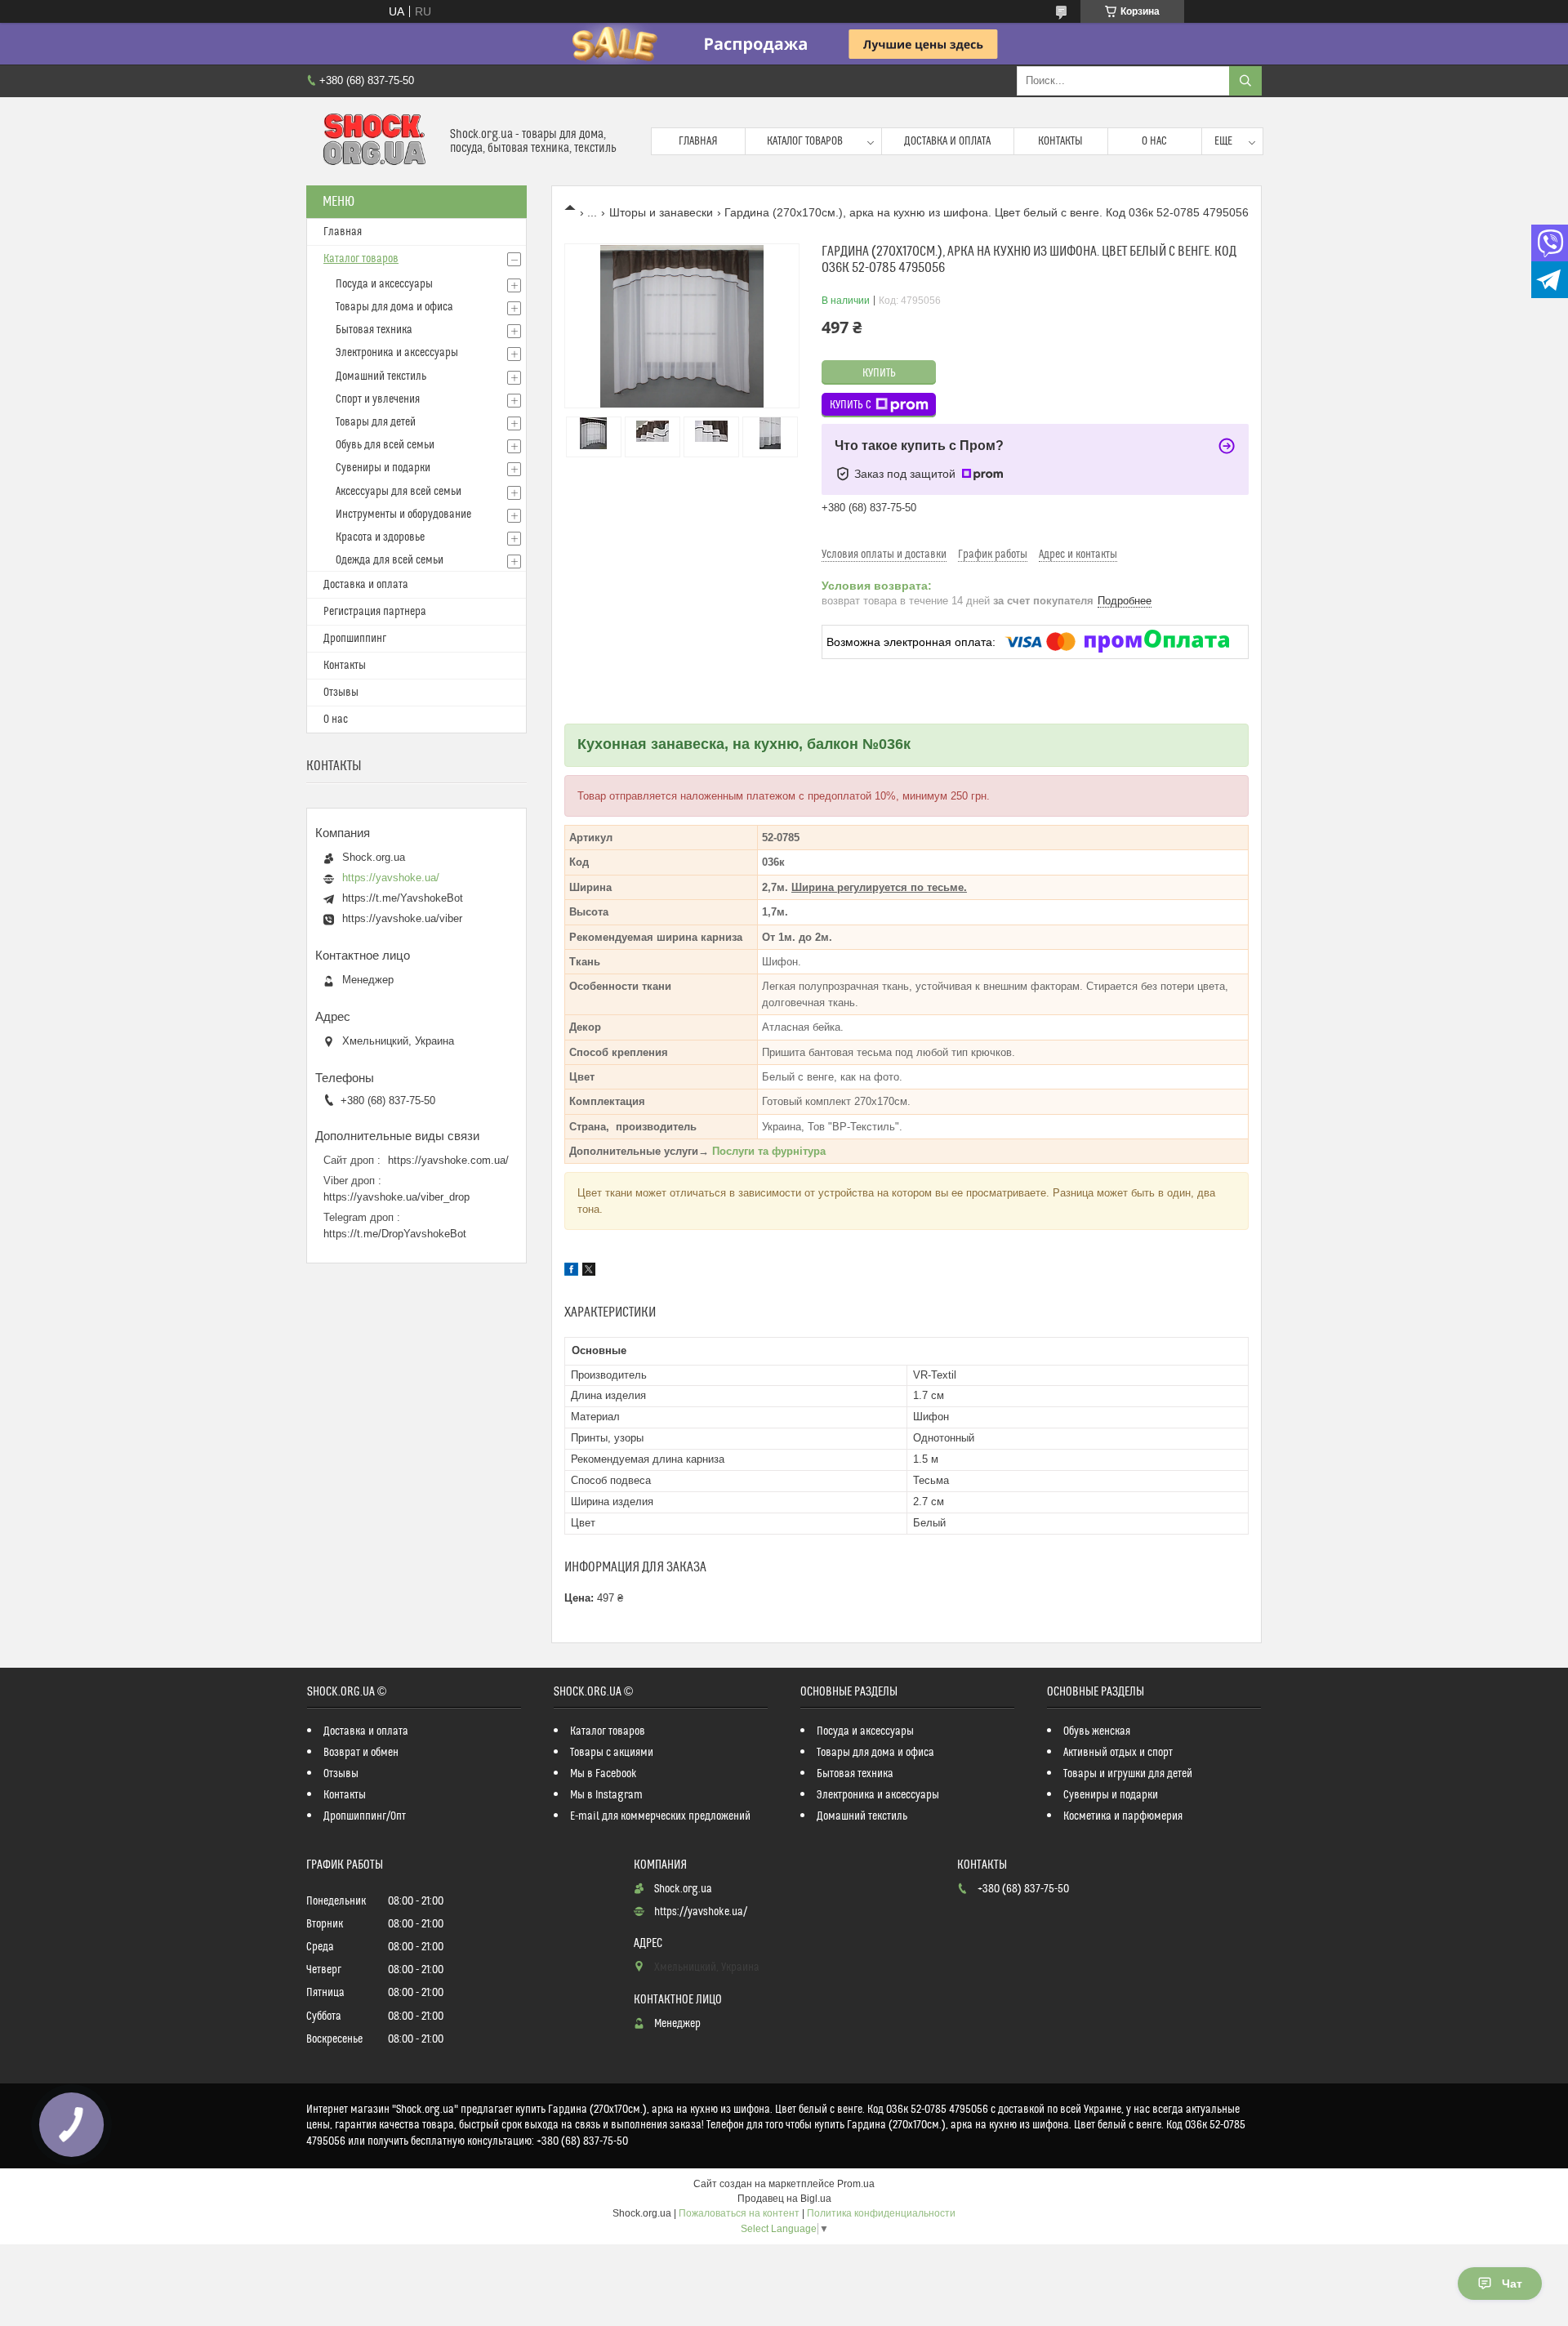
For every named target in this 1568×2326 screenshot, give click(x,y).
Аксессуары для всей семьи (399, 492)
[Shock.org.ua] (372, 141)
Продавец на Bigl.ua (784, 2199)
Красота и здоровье (380, 537)
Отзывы (341, 693)
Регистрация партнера (375, 612)
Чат (1512, 2284)
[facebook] (571, 1272)
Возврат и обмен (361, 1753)
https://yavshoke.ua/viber (402, 918)
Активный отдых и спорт (1118, 1753)
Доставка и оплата (947, 141)
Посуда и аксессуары (384, 284)
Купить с (851, 405)
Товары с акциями (612, 1753)
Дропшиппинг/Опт (365, 1816)
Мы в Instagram (606, 1795)
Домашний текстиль (381, 377)
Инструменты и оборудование (403, 515)
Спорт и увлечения (378, 399)
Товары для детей (376, 422)
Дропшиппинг (355, 639)
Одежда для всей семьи (390, 560)
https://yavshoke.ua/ (391, 878)
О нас (1154, 141)
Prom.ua (856, 2184)
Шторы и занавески (661, 212)
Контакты (1060, 141)
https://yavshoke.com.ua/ (448, 1160)
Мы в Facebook (604, 1774)
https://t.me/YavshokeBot (403, 898)
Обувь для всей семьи (385, 445)
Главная (698, 141)
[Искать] (1245, 81)
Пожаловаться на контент (739, 2213)
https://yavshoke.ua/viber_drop (396, 1197)
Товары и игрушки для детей (1128, 1774)
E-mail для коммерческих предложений (660, 1816)
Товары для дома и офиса (394, 307)
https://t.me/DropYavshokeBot (395, 1234)
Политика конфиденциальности (881, 2213)
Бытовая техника (374, 330)
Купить (879, 373)
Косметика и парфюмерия (1123, 1816)
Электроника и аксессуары (397, 353)
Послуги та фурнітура (769, 1151)
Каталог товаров (805, 141)
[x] (589, 1272)
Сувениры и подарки (383, 468)
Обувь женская (1097, 1731)
